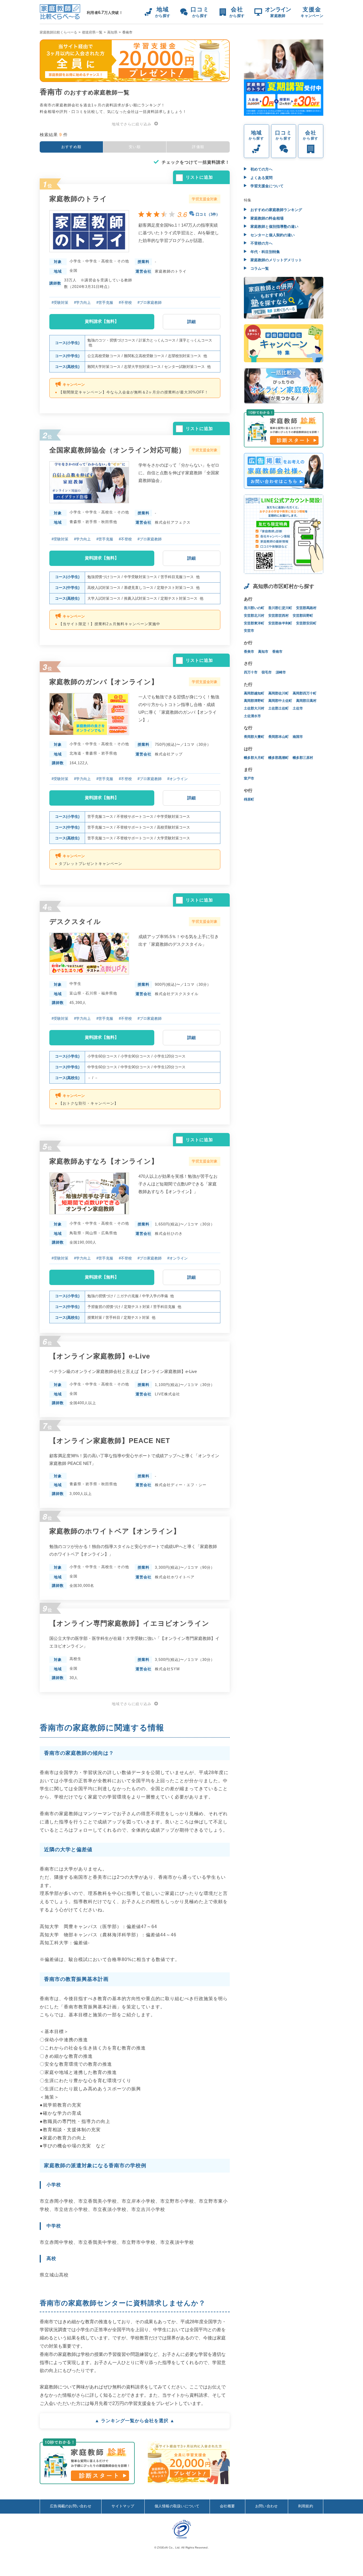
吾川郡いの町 (254, 608)
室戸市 (249, 778)
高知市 (263, 652)
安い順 (135, 147)
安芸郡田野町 (303, 616)
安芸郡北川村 (254, 616)
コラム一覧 (259, 268)
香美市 (249, 652)
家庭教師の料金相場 (266, 218)
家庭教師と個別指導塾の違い (274, 227)
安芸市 (249, 631)
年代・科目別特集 (265, 252)
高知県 (112, 32)
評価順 (198, 147)
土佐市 (298, 708)
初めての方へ (261, 169)
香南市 (277, 652)
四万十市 (251, 672)
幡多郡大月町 (254, 758)
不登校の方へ (261, 243)
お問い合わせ (267, 2506)
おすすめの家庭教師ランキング (276, 210)
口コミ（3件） (208, 214)
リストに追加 (199, 177)
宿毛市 (267, 672)
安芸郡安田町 (306, 623)
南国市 (298, 737)
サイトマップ (123, 2506)
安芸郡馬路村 (306, 608)
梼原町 (249, 799)
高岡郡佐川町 (278, 693)
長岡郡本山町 (278, 737)
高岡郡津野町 (254, 701)
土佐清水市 (252, 716)
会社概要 (227, 2506)
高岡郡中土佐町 (280, 701)
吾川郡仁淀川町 (280, 608)
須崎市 (281, 672)
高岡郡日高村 (306, 701)
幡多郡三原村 (303, 758)
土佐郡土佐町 (278, 708)
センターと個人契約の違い (272, 235)
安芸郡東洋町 (254, 623)
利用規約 (306, 2506)
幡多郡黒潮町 (278, 758)
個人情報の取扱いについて (177, 2506)
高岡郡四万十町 (305, 693)
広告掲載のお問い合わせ (71, 2506)
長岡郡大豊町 (254, 737)
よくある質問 (261, 178)
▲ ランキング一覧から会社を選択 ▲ (135, 2421)
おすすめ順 (71, 147)
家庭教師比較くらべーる (58, 32)
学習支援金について (266, 186)
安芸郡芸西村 (278, 616)
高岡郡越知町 (254, 693)
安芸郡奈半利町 (280, 623)
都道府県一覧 (92, 32)
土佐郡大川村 (254, 708)
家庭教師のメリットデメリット (276, 260)
